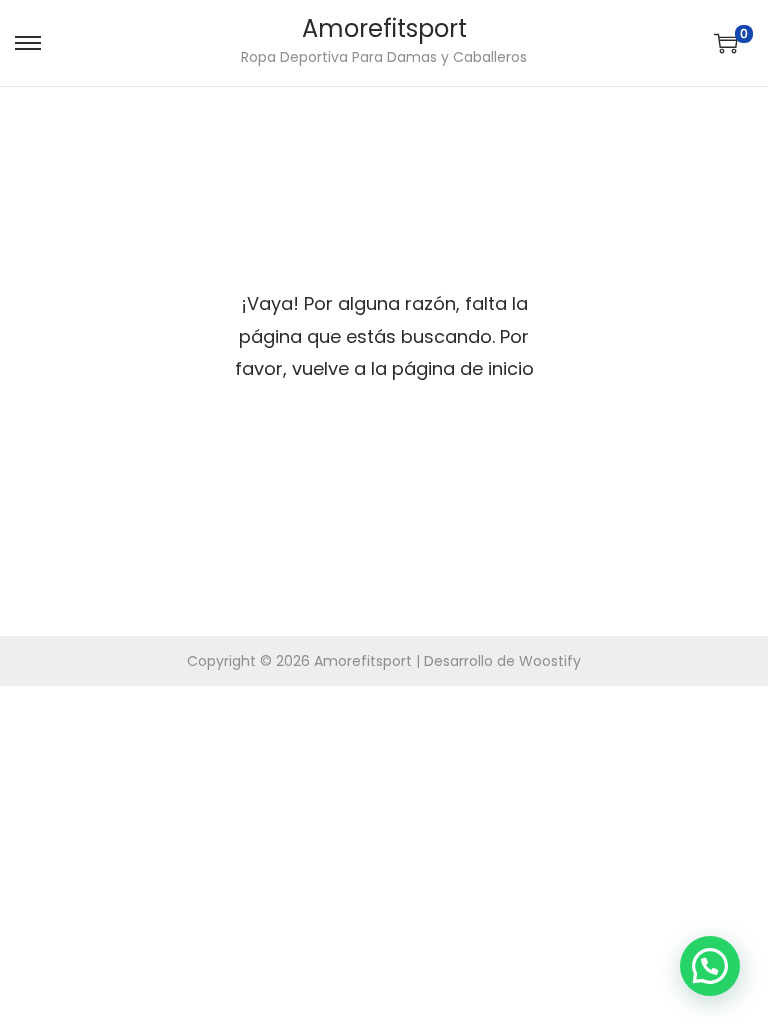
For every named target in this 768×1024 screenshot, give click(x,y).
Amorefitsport (384, 28)
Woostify (550, 661)
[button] (710, 966)
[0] (726, 43)
